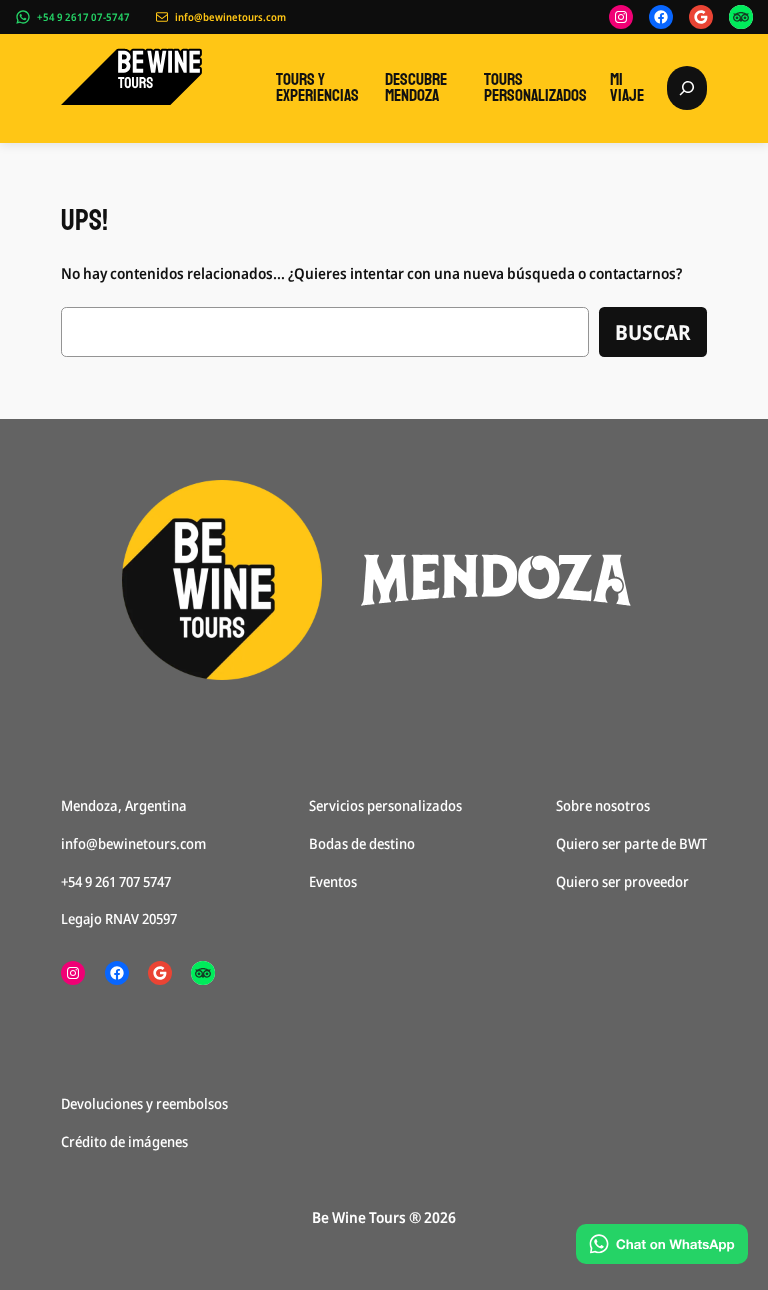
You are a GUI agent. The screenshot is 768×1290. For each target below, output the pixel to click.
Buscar (653, 332)
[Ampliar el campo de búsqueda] (687, 87)
